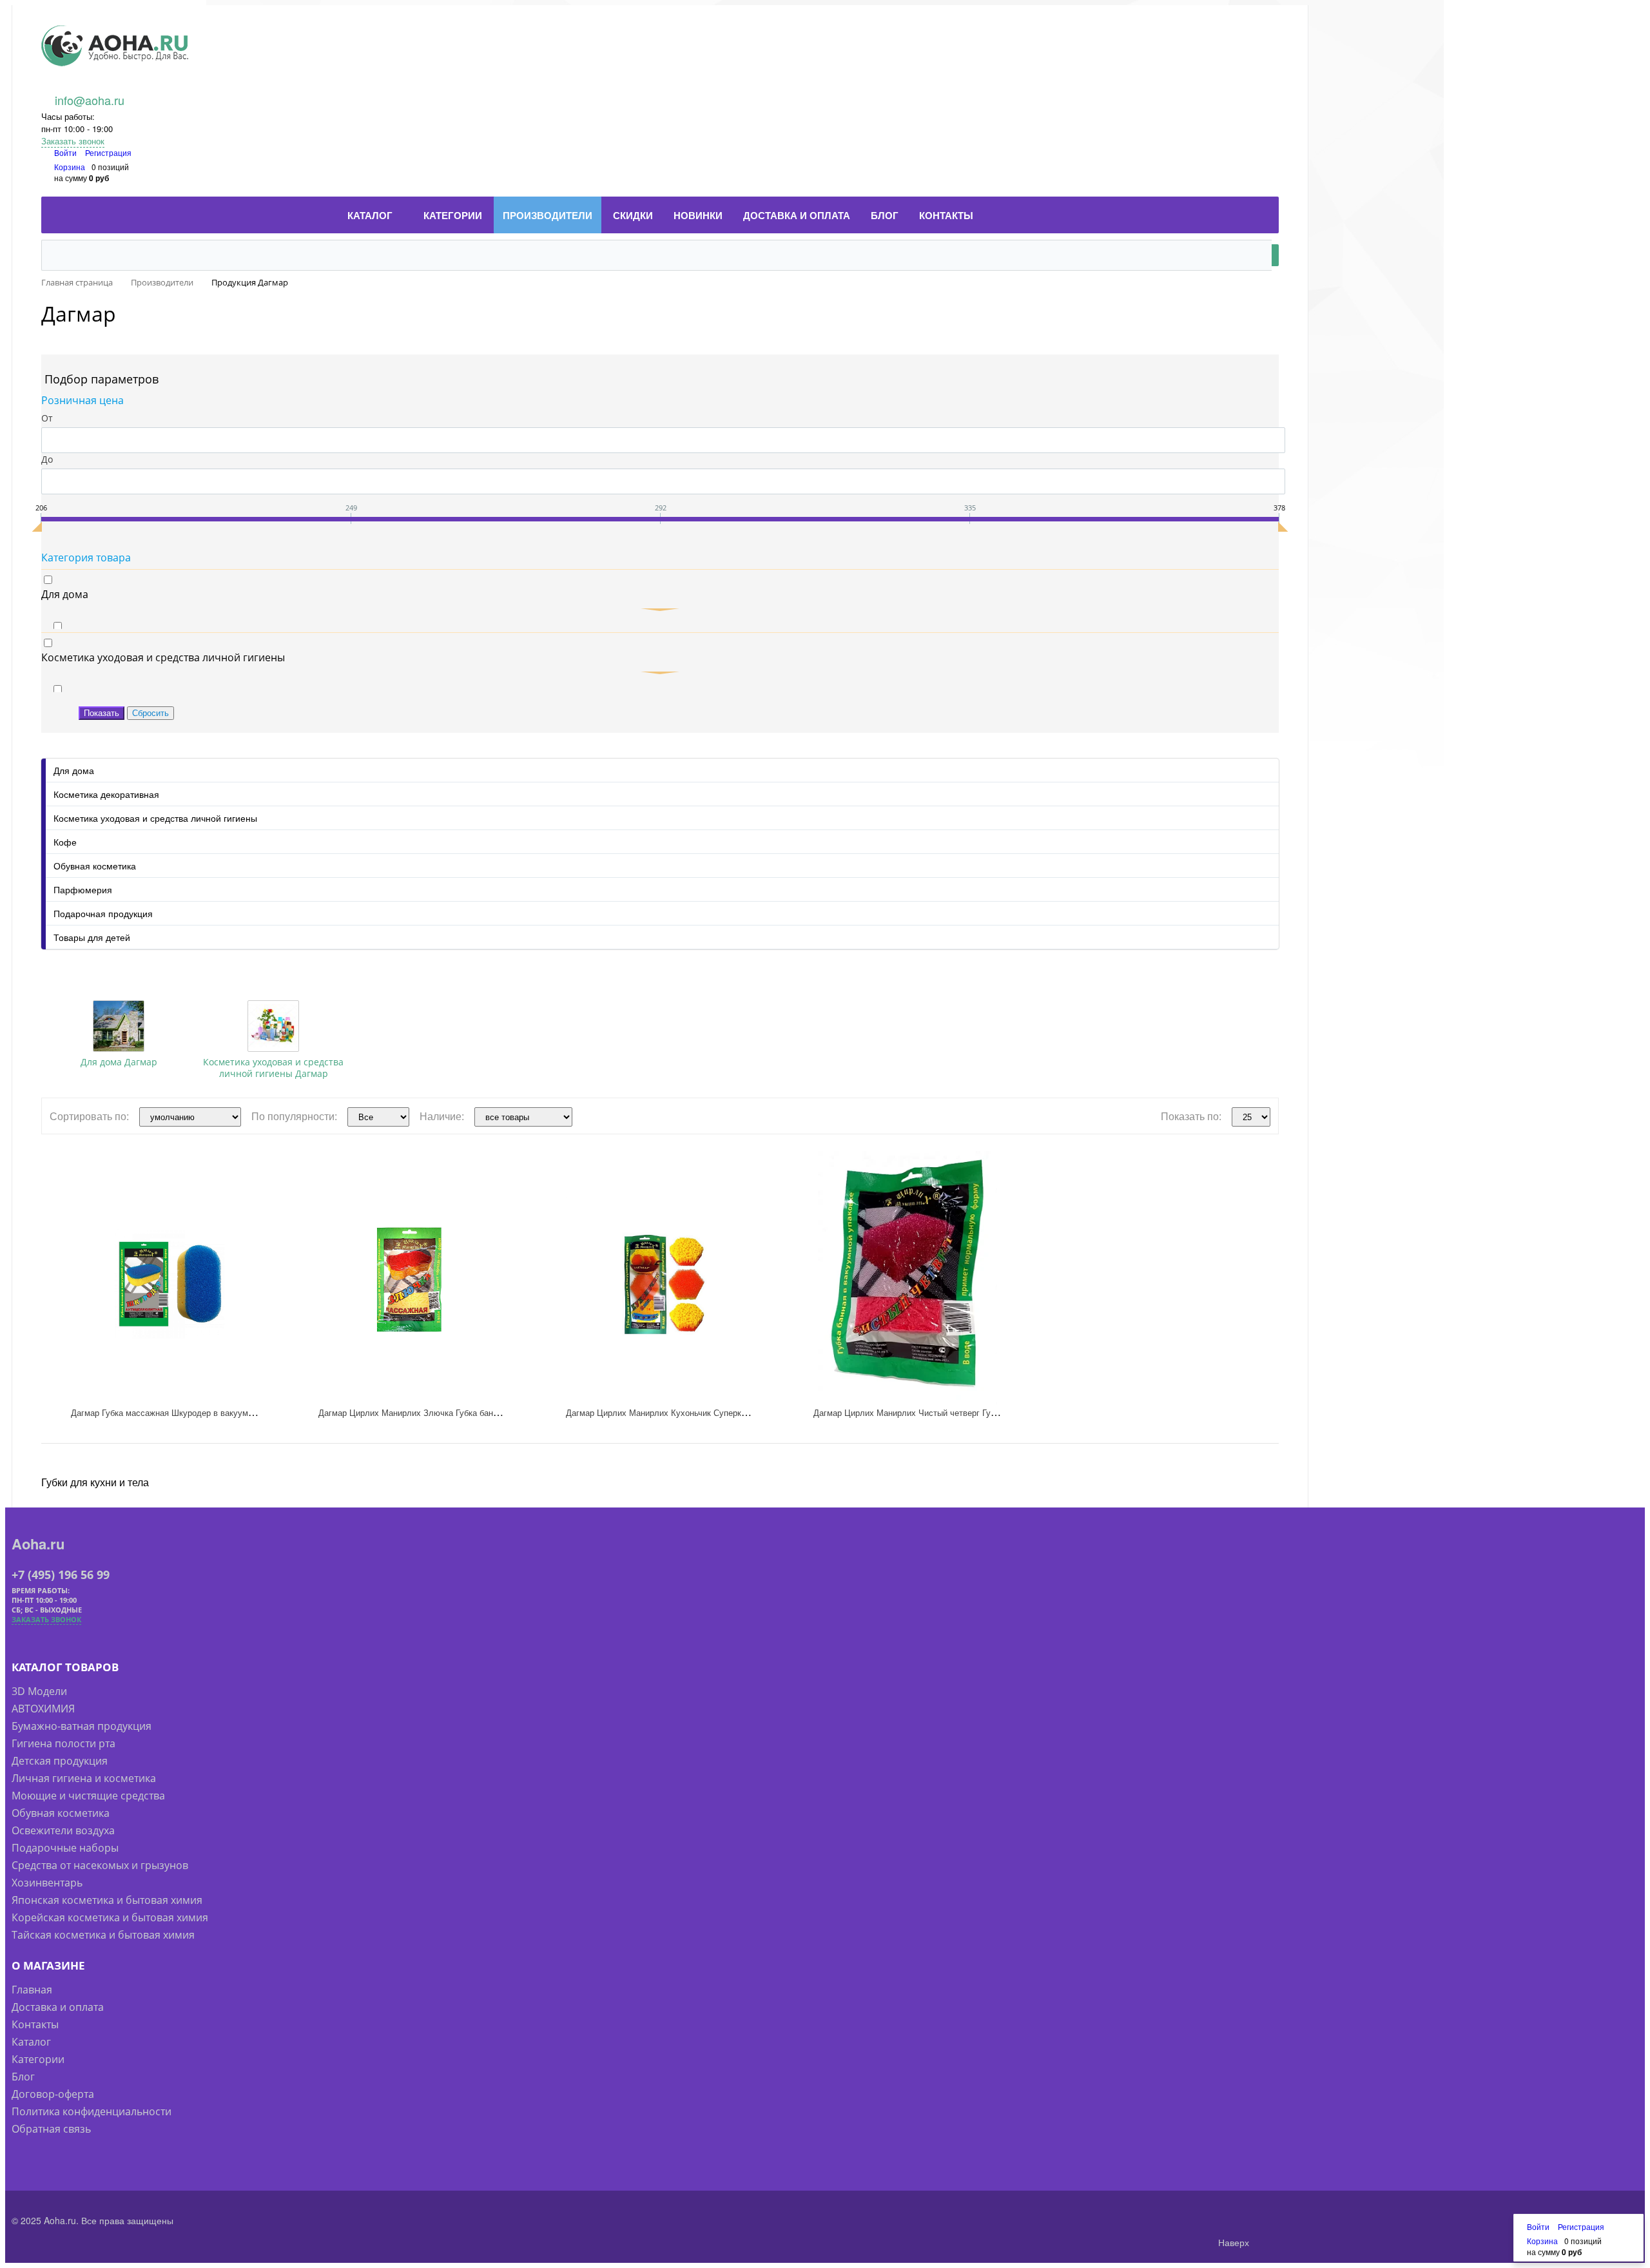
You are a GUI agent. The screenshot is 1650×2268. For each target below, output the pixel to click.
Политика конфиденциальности (92, 2111)
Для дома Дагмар (119, 1062)
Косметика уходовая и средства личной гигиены (155, 818)
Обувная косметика (95, 866)
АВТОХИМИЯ (43, 1709)
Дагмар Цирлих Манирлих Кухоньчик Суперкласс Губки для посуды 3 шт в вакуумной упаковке (753, 1412)
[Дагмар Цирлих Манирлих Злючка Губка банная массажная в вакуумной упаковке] (412, 1278)
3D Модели (39, 1691)
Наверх (1232, 2242)
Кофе (65, 842)
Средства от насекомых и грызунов (100, 1865)
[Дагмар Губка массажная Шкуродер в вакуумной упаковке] (165, 1278)
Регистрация (108, 152)
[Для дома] (119, 1026)
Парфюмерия (83, 889)
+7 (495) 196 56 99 (61, 1575)
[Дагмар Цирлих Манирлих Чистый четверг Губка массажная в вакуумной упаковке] (907, 1278)
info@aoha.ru (90, 100)
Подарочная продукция (103, 913)
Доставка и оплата (58, 2007)
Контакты (35, 2024)
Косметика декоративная (106, 794)
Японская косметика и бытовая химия (107, 1900)
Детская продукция (60, 1761)
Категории (38, 2059)
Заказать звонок (73, 141)
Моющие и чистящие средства (88, 1796)
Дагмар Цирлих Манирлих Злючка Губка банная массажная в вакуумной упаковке (480, 1412)
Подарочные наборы (65, 1848)
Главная (32, 1990)
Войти (66, 152)
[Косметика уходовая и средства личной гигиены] (273, 1026)
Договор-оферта (53, 2094)
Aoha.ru (38, 1544)
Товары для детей (92, 937)
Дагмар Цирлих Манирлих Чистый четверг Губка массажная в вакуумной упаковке (975, 1412)
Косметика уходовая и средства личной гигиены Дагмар (273, 1068)
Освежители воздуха (63, 1830)
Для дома (74, 770)
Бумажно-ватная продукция (82, 1726)
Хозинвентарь (47, 1883)
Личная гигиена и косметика (84, 1778)
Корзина (70, 167)
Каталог (31, 2042)
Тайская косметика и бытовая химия (103, 1935)
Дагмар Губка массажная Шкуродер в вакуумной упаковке (185, 1412)
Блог (23, 2077)
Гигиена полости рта (63, 1743)
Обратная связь (51, 2129)
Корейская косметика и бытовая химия (110, 1917)
